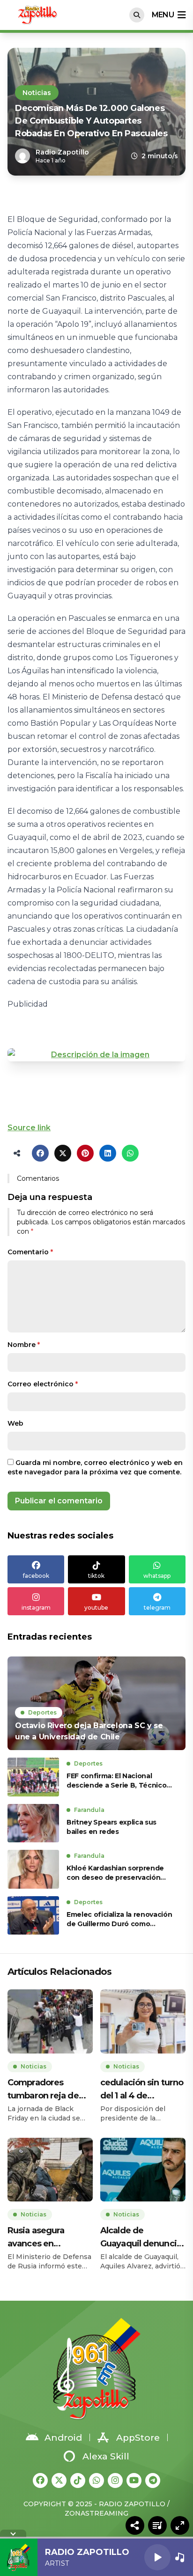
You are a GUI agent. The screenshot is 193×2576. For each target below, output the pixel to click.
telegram (157, 1608)
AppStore (138, 2438)
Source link (29, 1128)
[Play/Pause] (157, 2557)
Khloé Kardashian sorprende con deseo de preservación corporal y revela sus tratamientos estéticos (115, 1873)
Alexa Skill (106, 2456)
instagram (36, 1608)
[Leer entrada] (96, 1703)
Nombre (24, 1345)
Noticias (37, 93)
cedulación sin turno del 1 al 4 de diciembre (142, 2090)
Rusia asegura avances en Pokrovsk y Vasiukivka (36, 2238)
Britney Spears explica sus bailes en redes (111, 1827)
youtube (96, 1608)
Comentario (30, 1252)
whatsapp (157, 1576)
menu (163, 15)
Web (15, 1423)
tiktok (96, 1576)
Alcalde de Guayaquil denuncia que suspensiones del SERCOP (141, 2238)
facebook (36, 1576)
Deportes (42, 1712)
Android (63, 2438)
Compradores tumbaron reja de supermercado (43, 2090)
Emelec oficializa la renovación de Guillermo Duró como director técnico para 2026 (119, 1919)
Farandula (89, 1810)
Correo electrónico (43, 1384)
